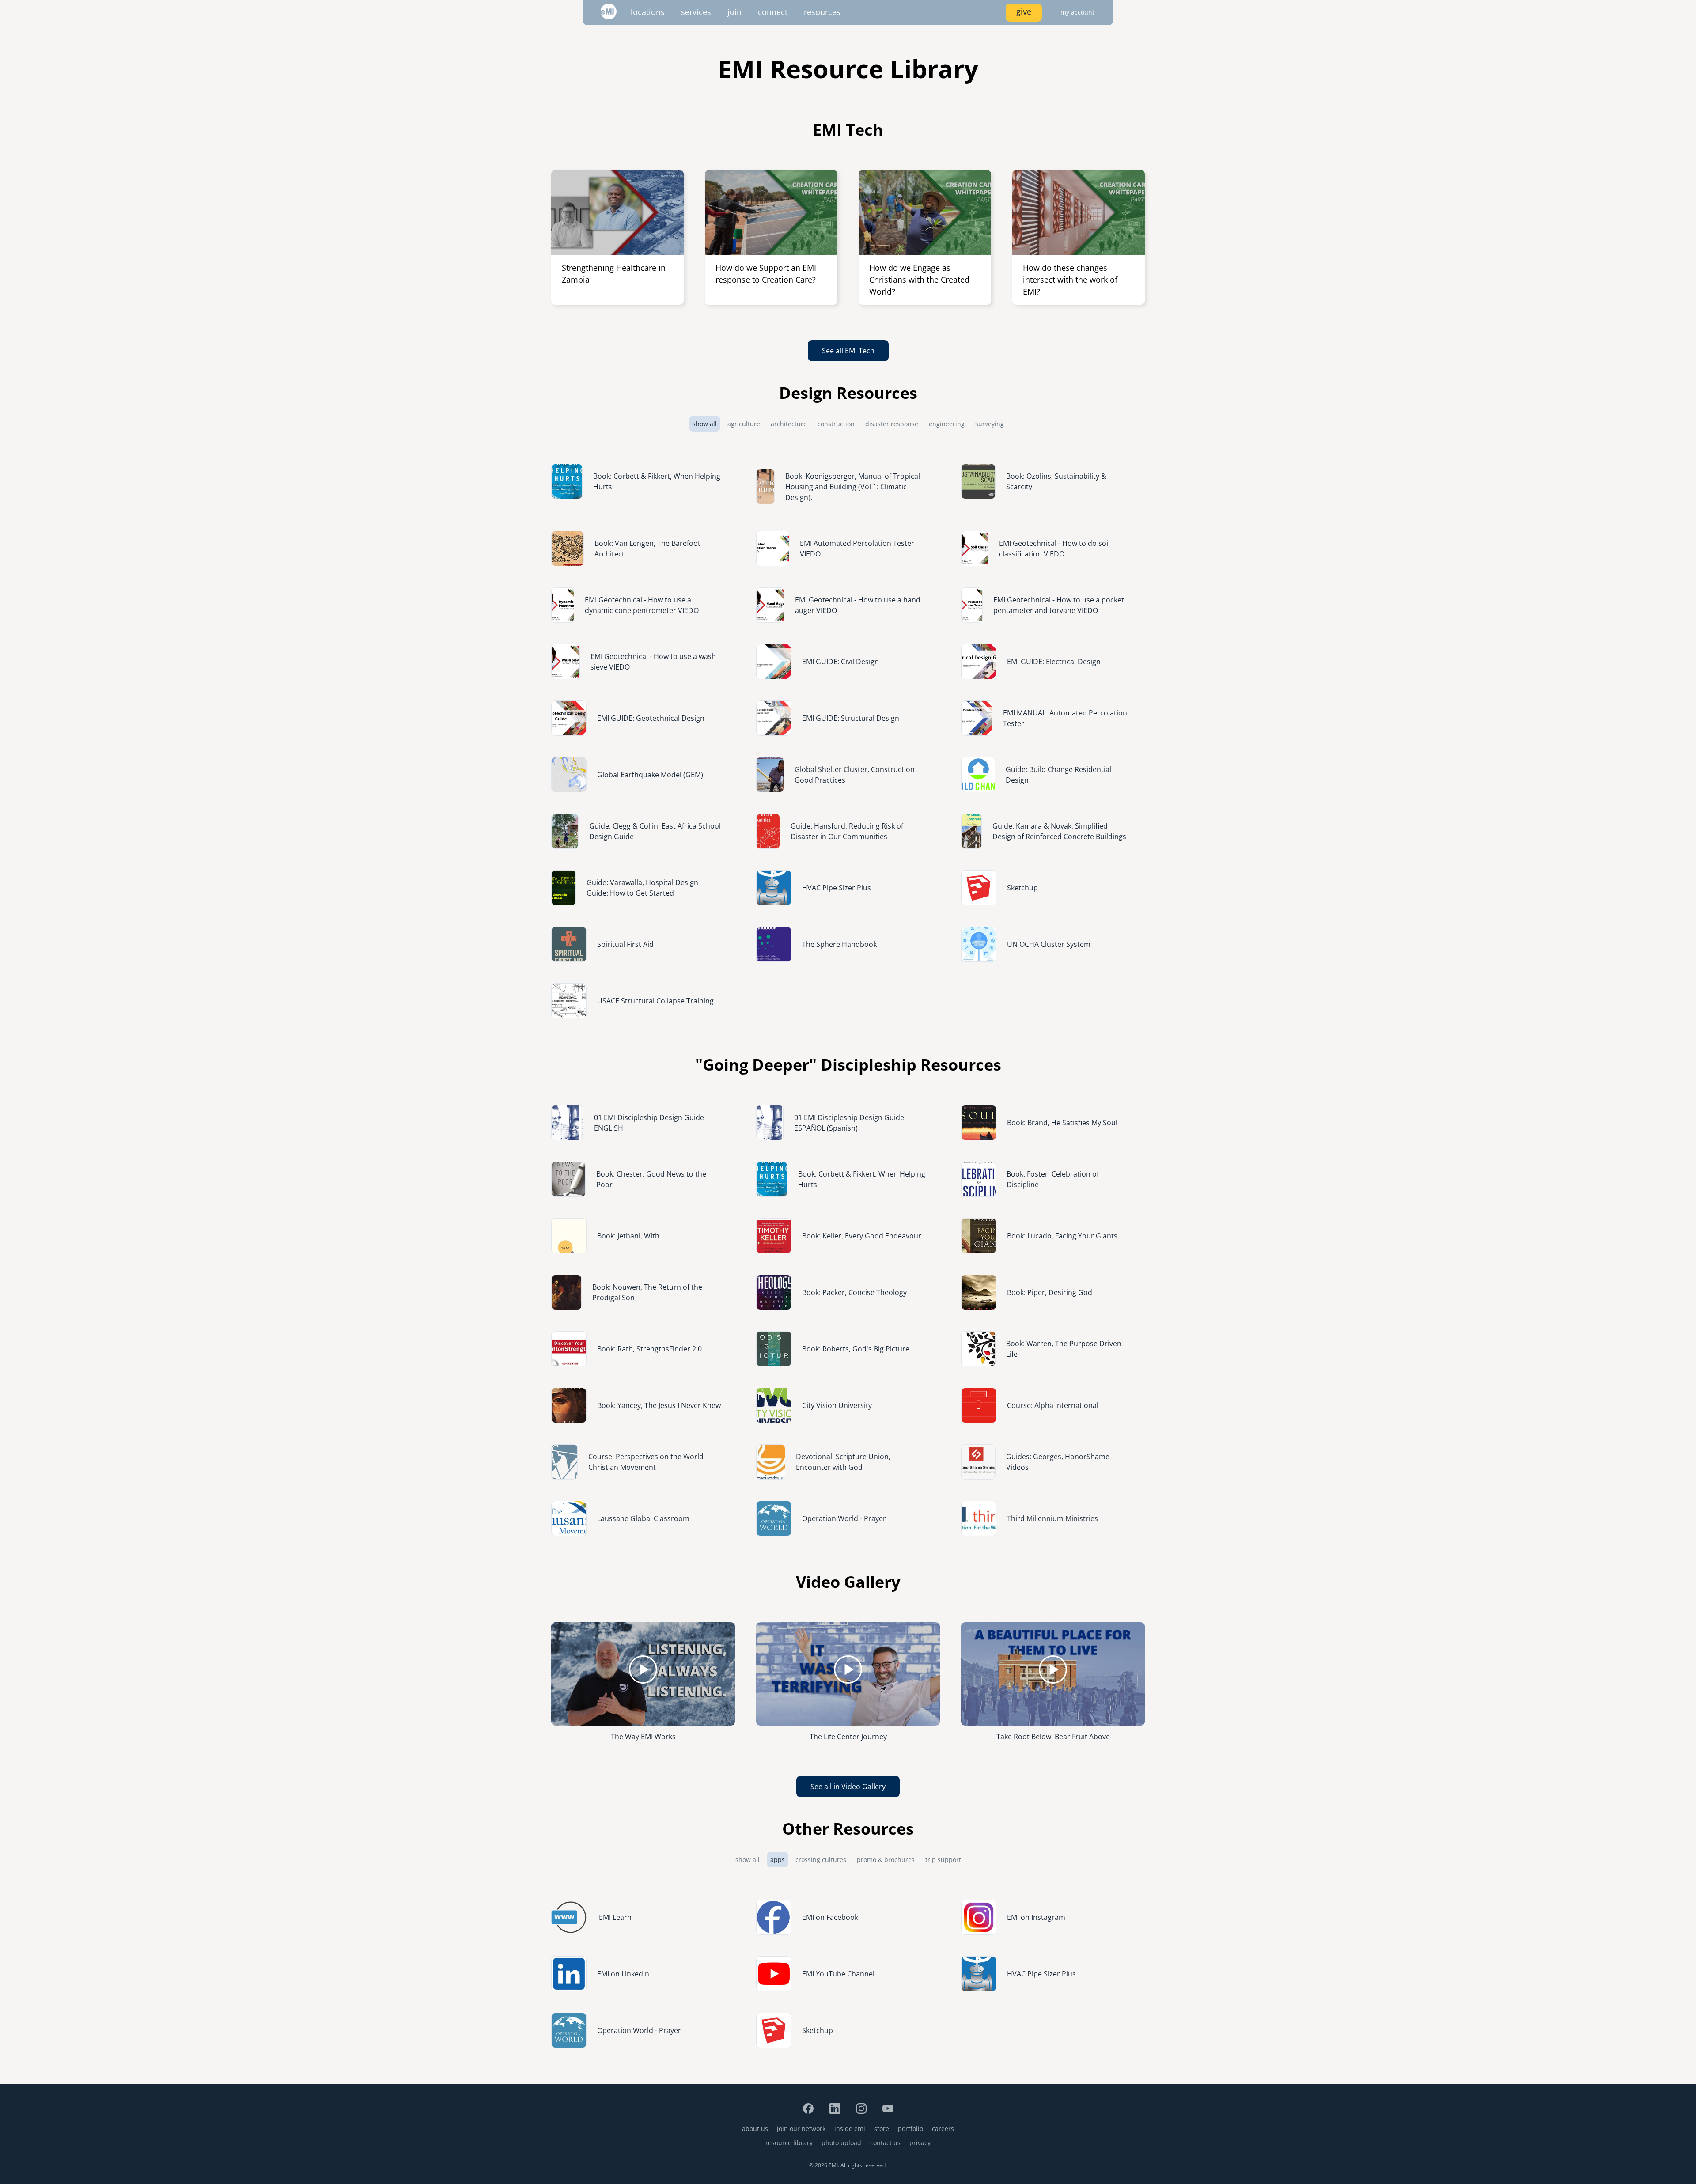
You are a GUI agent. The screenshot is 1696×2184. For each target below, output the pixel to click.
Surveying (990, 424)
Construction (836, 424)
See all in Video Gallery (848, 1787)
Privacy (920, 2143)
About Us (755, 2129)
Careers (943, 2129)
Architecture (789, 424)
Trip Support (943, 1860)
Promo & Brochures (886, 1860)
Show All (705, 424)
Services (696, 12)
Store (882, 2129)
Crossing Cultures (821, 1860)
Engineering (947, 424)
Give (1024, 11)
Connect (773, 12)
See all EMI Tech (848, 351)
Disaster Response (892, 424)
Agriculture (744, 424)
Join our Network (801, 2129)
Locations (648, 12)
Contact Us (885, 2143)
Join (734, 12)
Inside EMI (850, 2129)
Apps (778, 1860)
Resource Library (789, 2143)
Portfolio (910, 2129)
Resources (822, 12)
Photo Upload (841, 2143)
